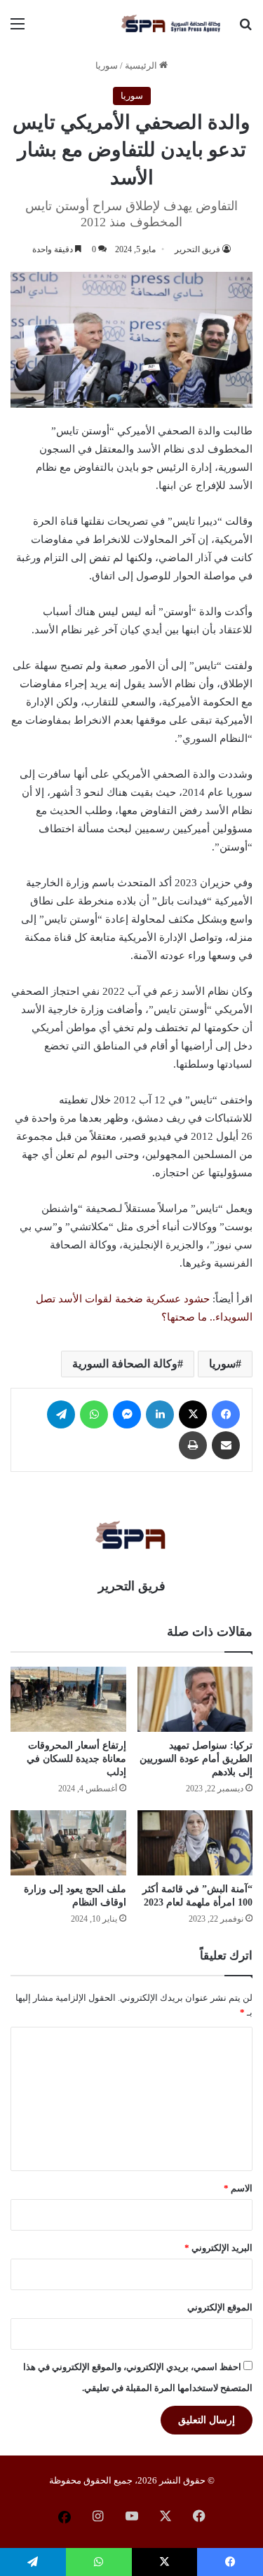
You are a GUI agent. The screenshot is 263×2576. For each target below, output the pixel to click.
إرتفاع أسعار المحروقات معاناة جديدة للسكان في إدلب (76, 1759)
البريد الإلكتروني (218, 2248)
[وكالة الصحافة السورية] (172, 24)
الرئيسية (142, 66)
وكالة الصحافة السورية (125, 1364)
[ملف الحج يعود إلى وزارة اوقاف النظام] (68, 1843)
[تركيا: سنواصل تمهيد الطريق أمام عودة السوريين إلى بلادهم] (195, 1699)
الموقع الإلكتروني (220, 2307)
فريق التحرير (197, 249)
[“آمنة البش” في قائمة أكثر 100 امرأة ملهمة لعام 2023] (195, 1843)
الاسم (238, 2188)
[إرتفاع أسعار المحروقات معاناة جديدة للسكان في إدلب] (68, 1699)
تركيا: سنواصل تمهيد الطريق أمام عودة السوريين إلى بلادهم (196, 1759)
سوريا (107, 66)
